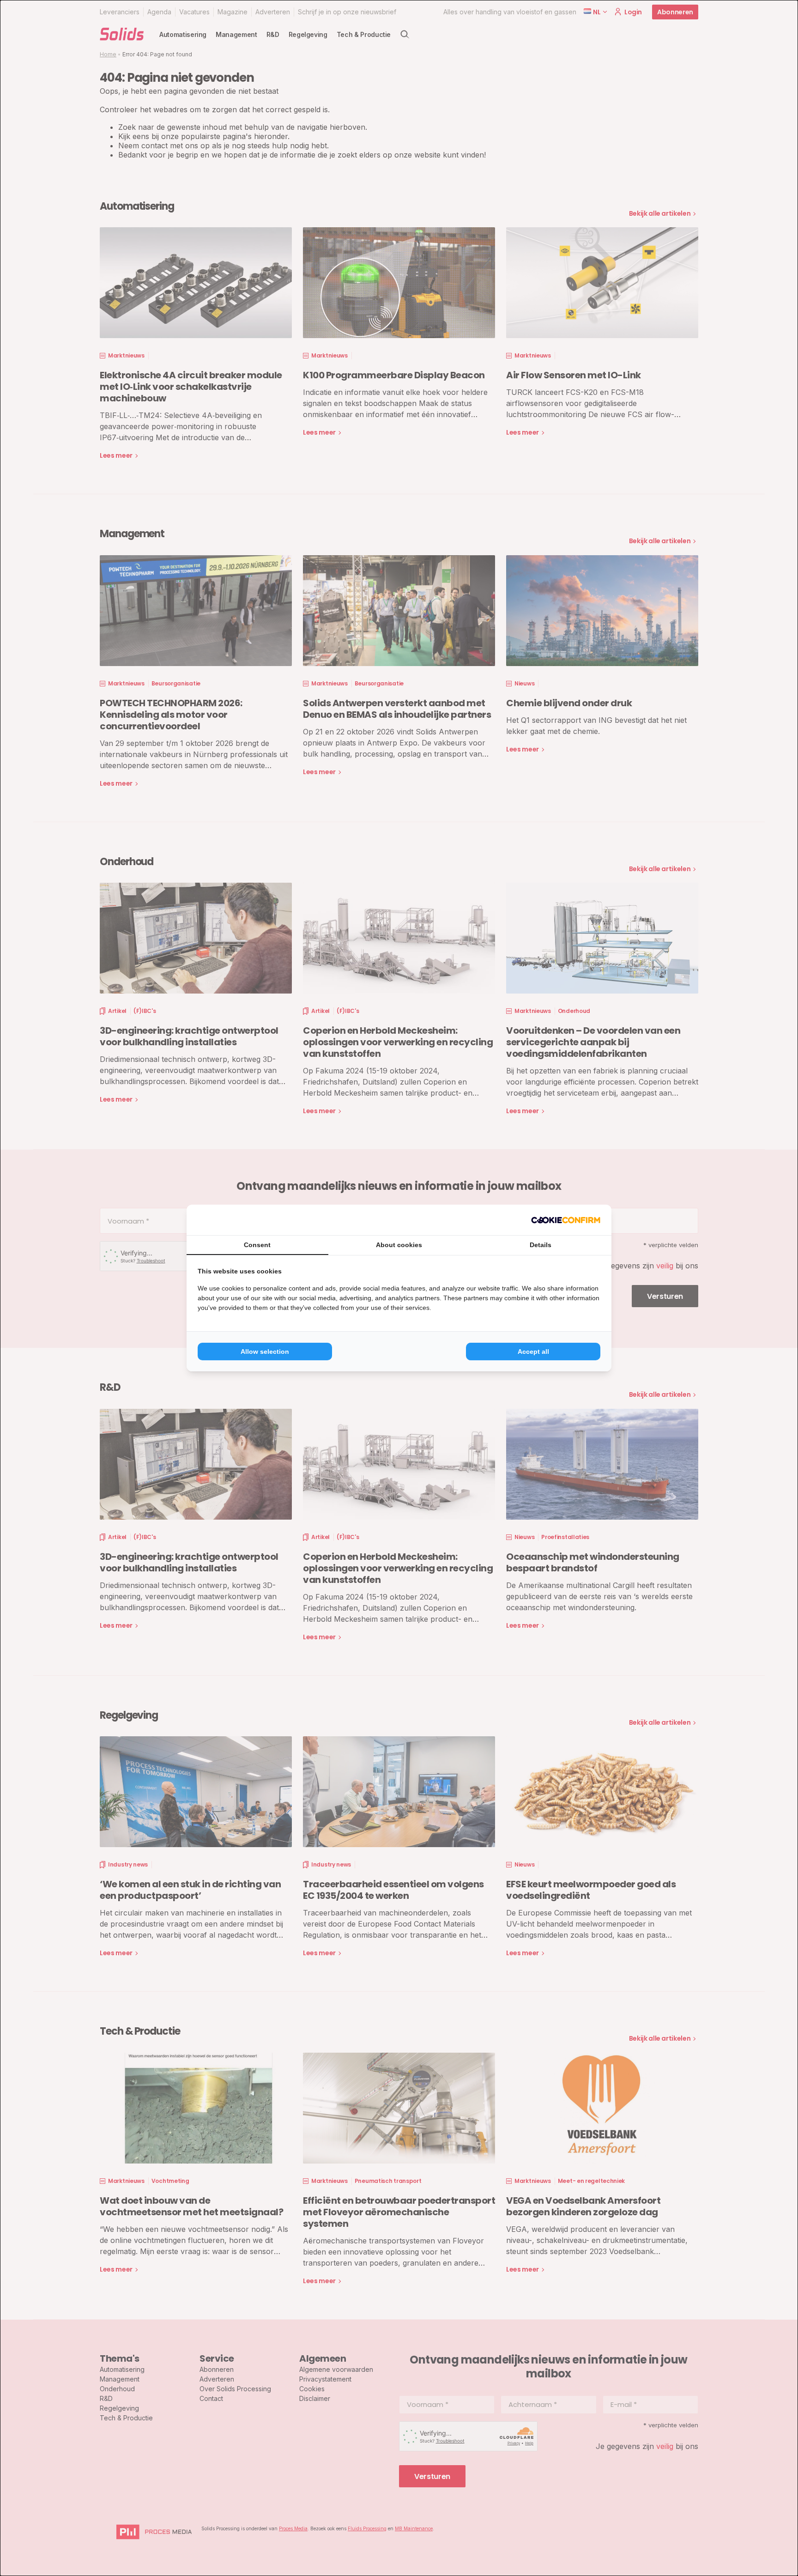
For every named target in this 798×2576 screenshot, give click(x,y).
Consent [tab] (257, 1245)
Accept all (533, 1352)
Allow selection (265, 1352)
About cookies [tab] (399, 1245)
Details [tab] (541, 1245)
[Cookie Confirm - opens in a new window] (566, 1220)
